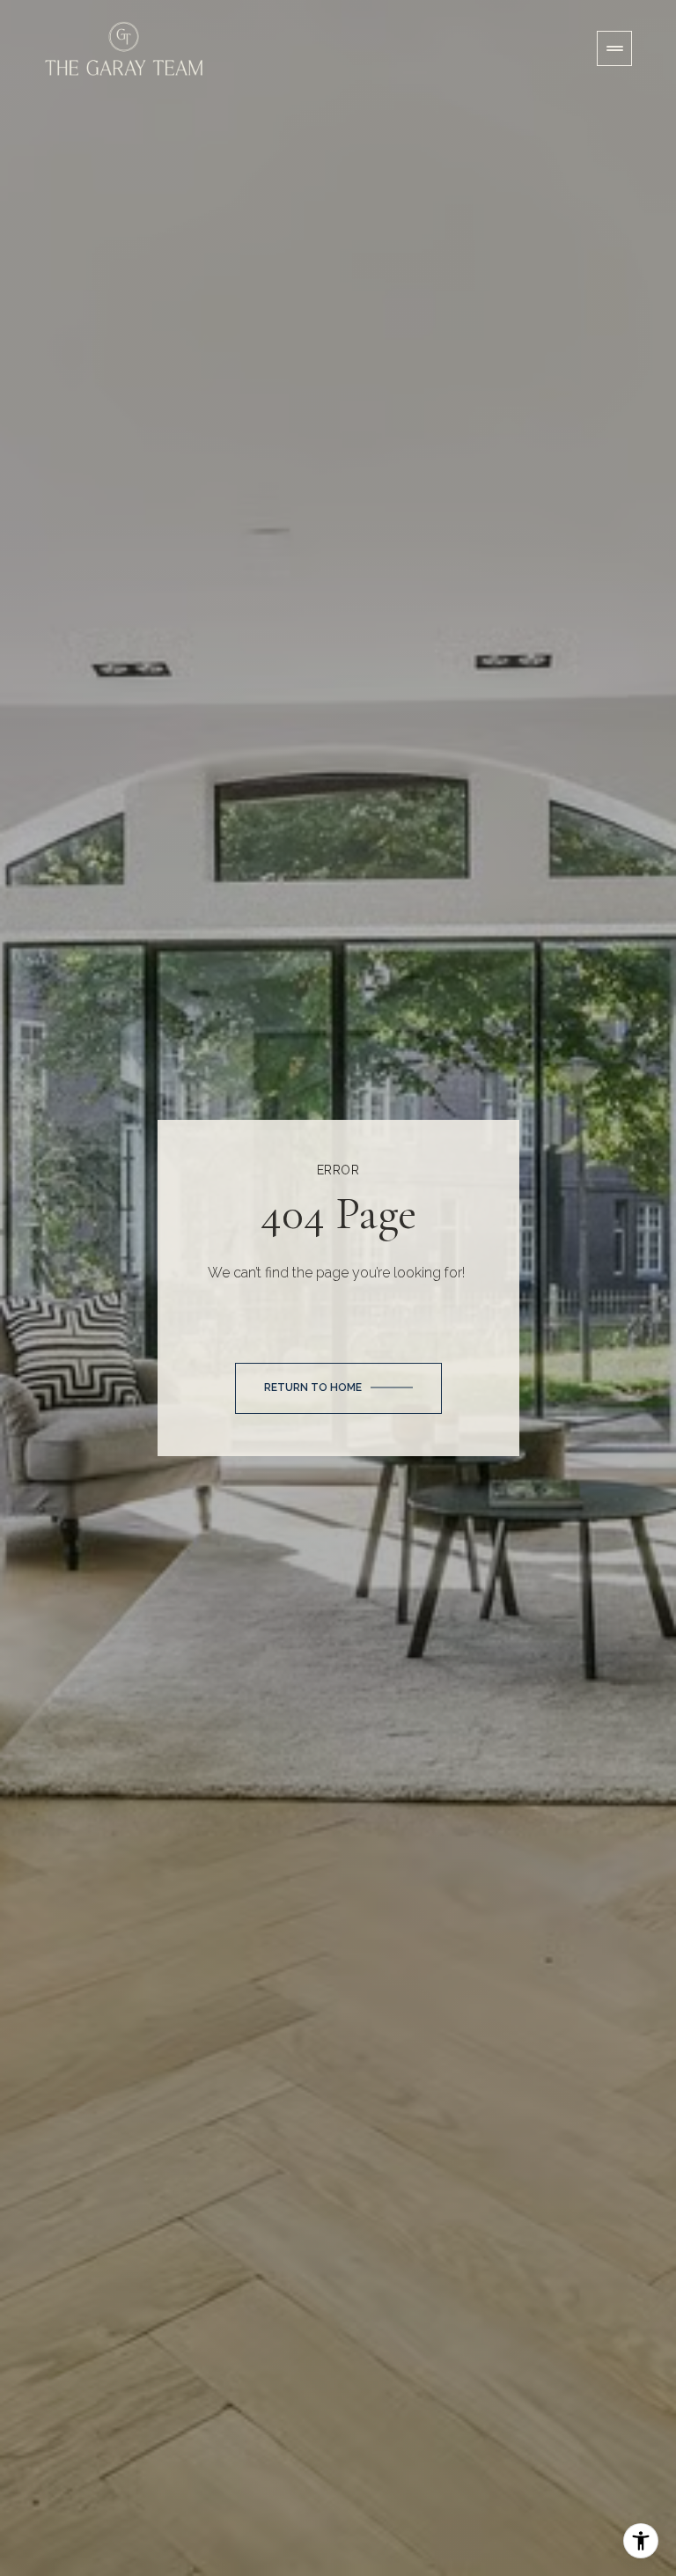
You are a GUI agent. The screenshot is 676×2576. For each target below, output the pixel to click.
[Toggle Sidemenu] (614, 48)
